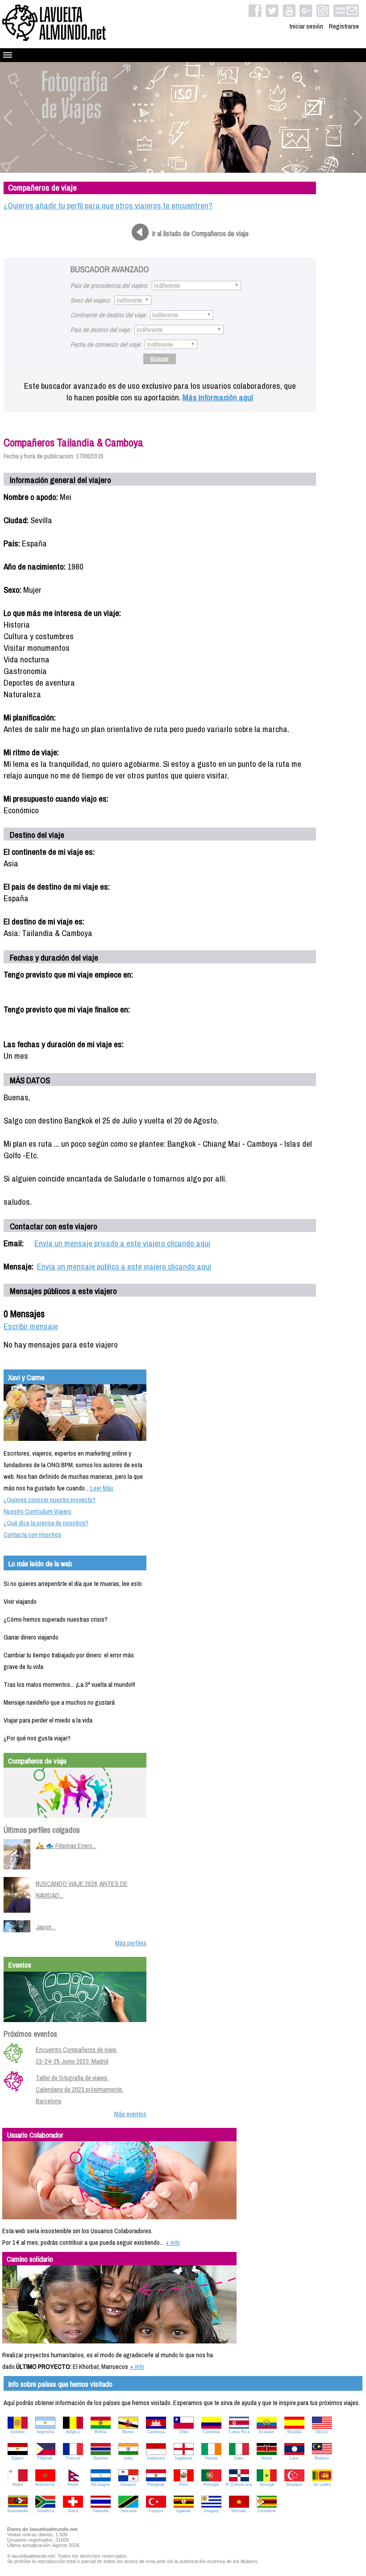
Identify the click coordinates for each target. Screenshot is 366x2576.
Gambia (100, 2458)
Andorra (17, 2432)
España (294, 2432)
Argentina (45, 2432)
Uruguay (211, 2511)
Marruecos (45, 2484)
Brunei (128, 2432)
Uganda (183, 2511)
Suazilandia (18, 2511)
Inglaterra (184, 2458)
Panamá (128, 2484)
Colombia (211, 2432)
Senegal (267, 2484)
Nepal (73, 2484)
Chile (184, 2432)
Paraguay (156, 2484)
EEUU (322, 2432)
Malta (18, 2484)
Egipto (17, 2458)
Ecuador (266, 2432)
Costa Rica (239, 2432)
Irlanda (211, 2458)
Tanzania (128, 2511)
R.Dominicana (239, 2484)
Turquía (156, 2511)
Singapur (294, 2484)
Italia (239, 2458)
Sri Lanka (322, 2484)
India (128, 2458)
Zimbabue (267, 2511)
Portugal (211, 2484)
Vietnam (239, 2511)
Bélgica (73, 2432)
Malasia (322, 2458)
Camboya (156, 2432)
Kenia (267, 2458)
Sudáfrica (45, 2511)
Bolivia (101, 2432)
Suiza (73, 2511)
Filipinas (45, 2458)
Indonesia (156, 2458)
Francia (73, 2458)
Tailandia (100, 2511)
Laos (294, 2458)
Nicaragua (100, 2484)
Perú (184, 2484)
